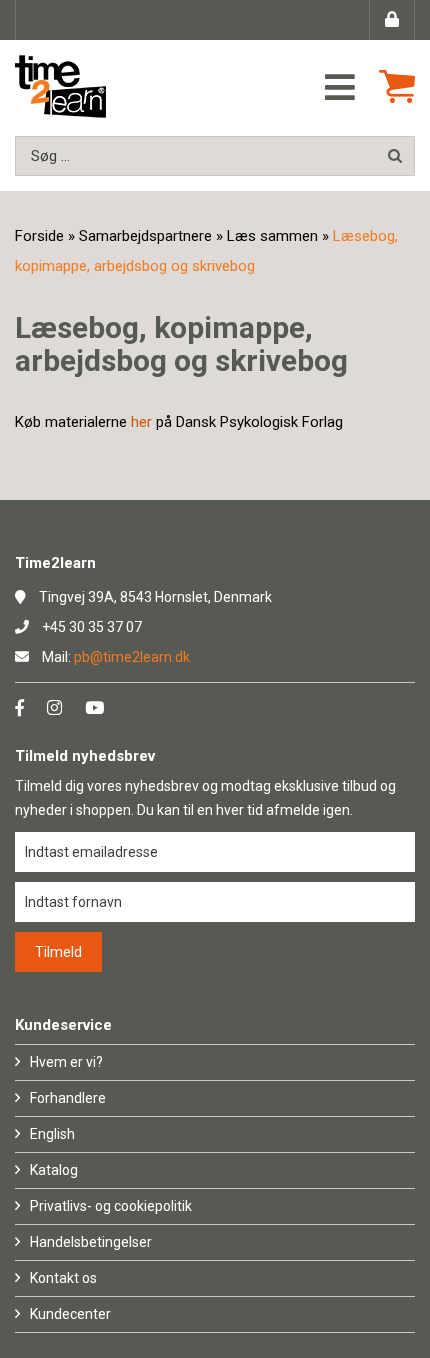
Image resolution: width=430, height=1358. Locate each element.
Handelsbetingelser (91, 1242)
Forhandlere (68, 1098)
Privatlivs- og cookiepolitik (111, 1206)
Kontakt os (63, 1278)
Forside (39, 236)
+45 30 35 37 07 (92, 627)
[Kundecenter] (392, 20)
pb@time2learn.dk (132, 657)
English (52, 1134)
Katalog (54, 1170)
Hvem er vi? (66, 1062)
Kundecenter (70, 1314)
